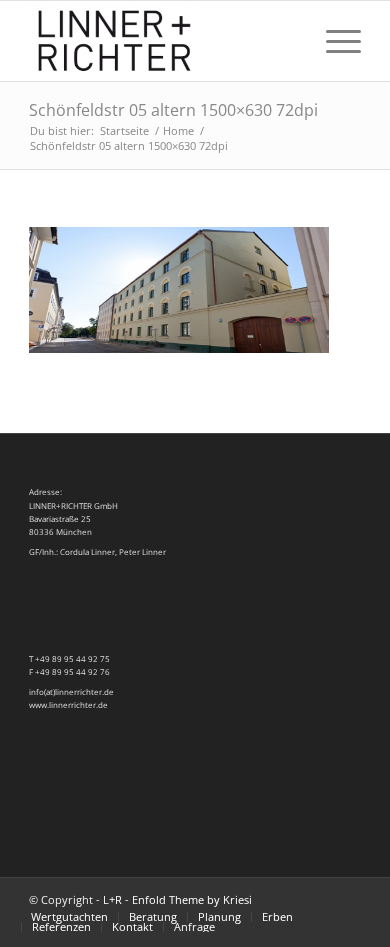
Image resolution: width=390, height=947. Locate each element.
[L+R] (161, 41)
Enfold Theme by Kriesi (192, 899)
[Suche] (286, 41)
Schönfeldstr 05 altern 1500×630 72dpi (173, 110)
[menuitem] (286, 41)
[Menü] (333, 41)
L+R (112, 899)
